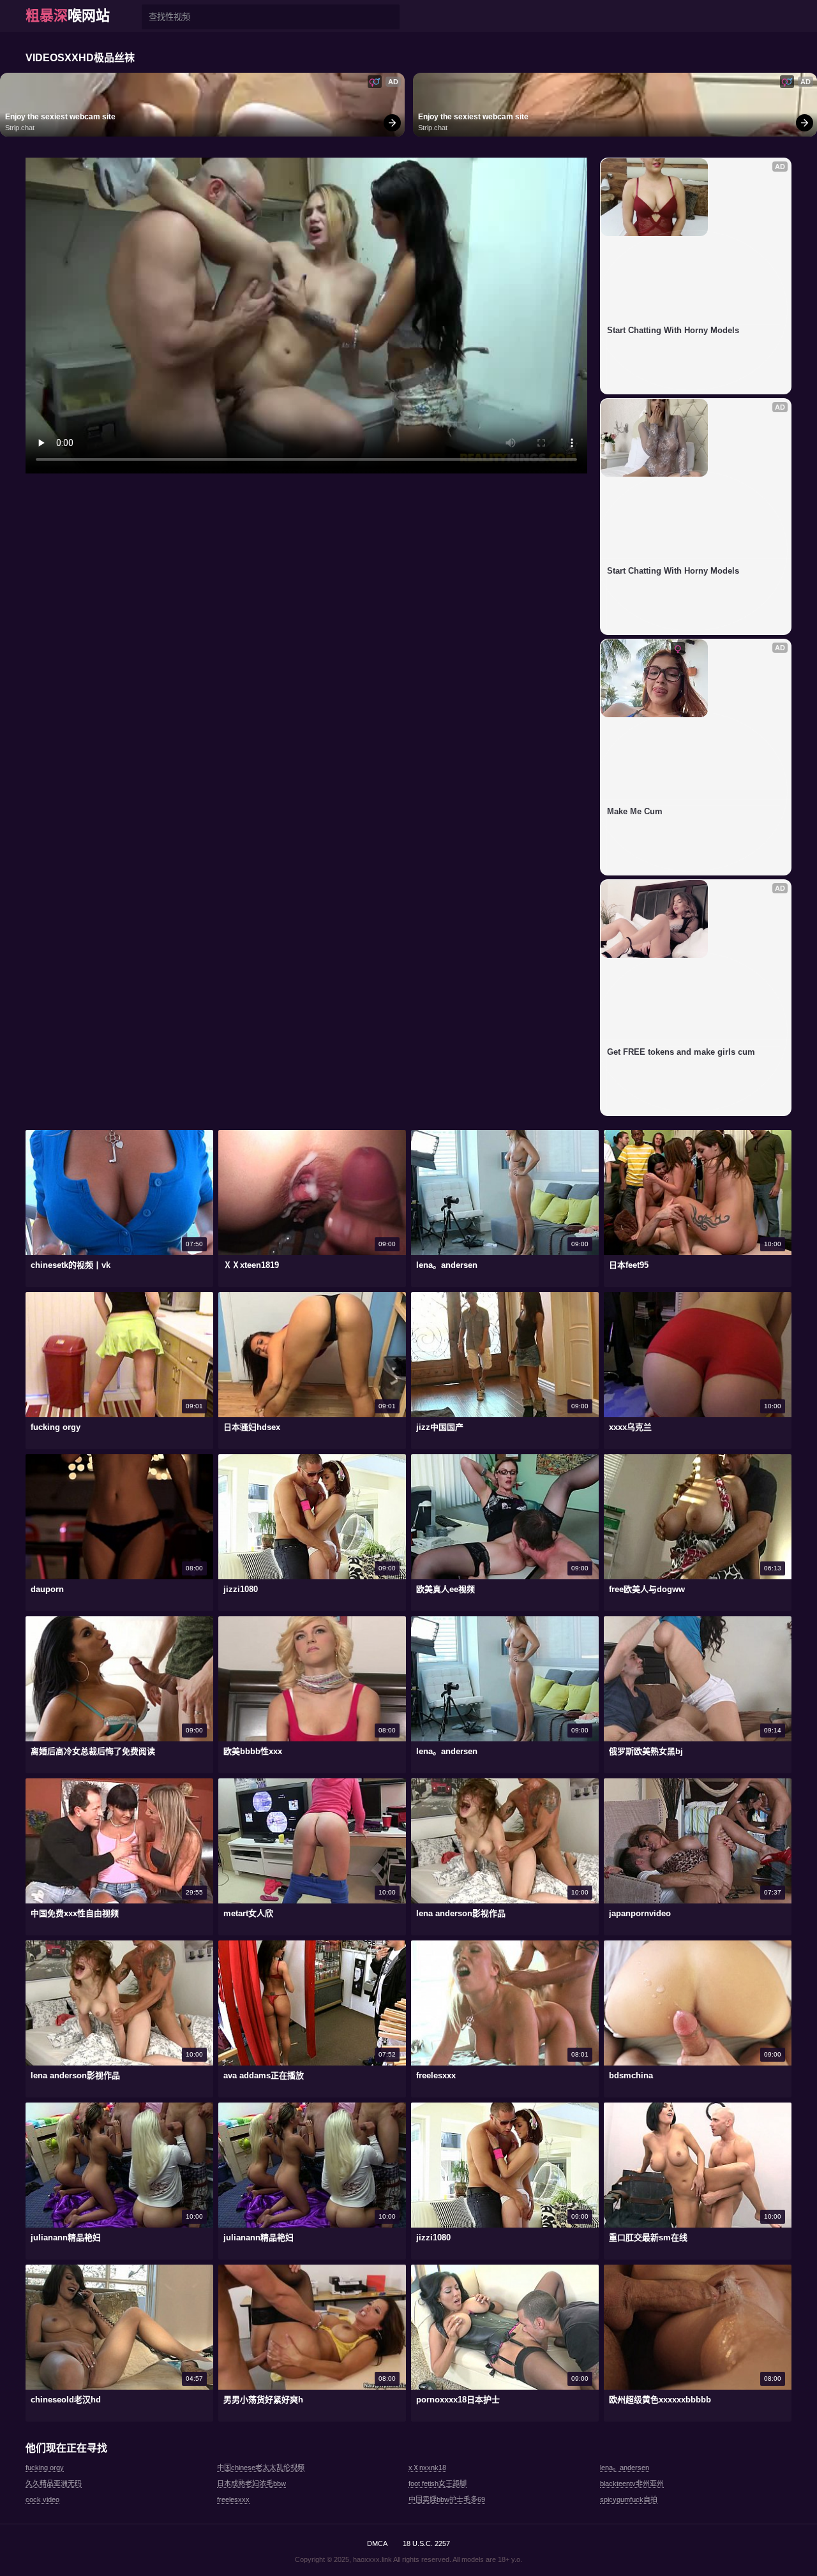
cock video (42, 2499)
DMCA (377, 2543)
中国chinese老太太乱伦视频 (261, 2468)
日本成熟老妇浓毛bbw (251, 2483)
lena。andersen (625, 2468)
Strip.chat (20, 128)
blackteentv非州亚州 (632, 2483)
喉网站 (68, 16)
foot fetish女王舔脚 (438, 2483)
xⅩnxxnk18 (427, 2468)
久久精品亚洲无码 (54, 2483)
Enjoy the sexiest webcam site (60, 117)
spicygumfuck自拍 (629, 2499)
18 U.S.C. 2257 (426, 2543)
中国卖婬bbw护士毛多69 (447, 2499)
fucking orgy (45, 2468)
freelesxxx (233, 2499)
